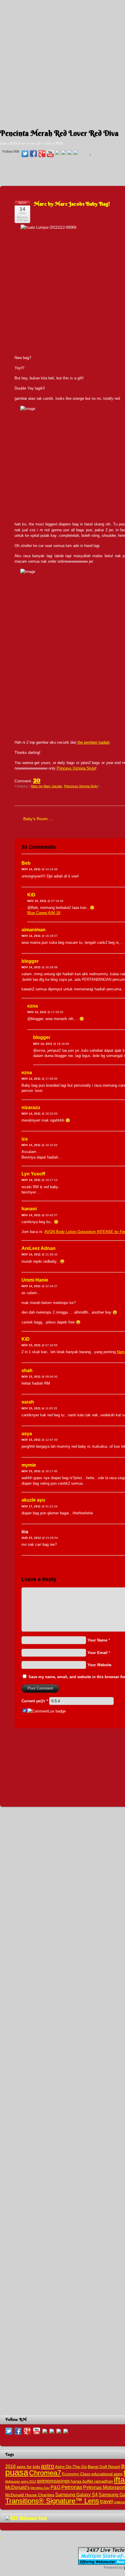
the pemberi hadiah (93, 742)
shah (27, 1370)
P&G (56, 2487)
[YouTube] (50, 154)
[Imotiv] (70, 153)
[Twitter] (25, 154)
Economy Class (76, 2474)
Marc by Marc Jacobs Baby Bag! (72, 204)
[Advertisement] (63, 63)
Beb (26, 863)
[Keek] (64, 153)
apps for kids (28, 2467)
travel (106, 2501)
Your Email (98, 1653)
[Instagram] (58, 153)
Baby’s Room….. (39, 819)
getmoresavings (53, 2481)
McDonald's (17, 2487)
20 (37, 780)
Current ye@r (35, 1701)
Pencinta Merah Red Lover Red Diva (59, 133)
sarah (28, 1402)
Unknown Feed (33, 2518)
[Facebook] (33, 154)
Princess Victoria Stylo (76, 768)
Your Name (97, 1640)
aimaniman (34, 930)
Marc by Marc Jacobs (47, 786)
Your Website (99, 1665)
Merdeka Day (40, 2488)
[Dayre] (76, 153)
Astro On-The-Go (71, 2467)
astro (48, 2466)
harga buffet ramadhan (92, 2481)
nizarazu (31, 1107)
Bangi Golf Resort (104, 2467)
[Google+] (42, 154)
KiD (31, 895)
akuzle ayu (33, 1500)
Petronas (72, 2487)
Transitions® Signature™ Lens (52, 2501)
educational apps (107, 2474)
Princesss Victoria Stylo (81, 786)
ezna (33, 1006)
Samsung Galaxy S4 (76, 2495)
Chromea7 (45, 2473)
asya (27, 1434)
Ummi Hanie (35, 1280)
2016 (10, 2466)
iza (25, 1139)
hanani (29, 1209)
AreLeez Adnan (39, 1248)
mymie (29, 1465)
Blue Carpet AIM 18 (44, 913)
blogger (30, 961)
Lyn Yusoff (33, 1174)
